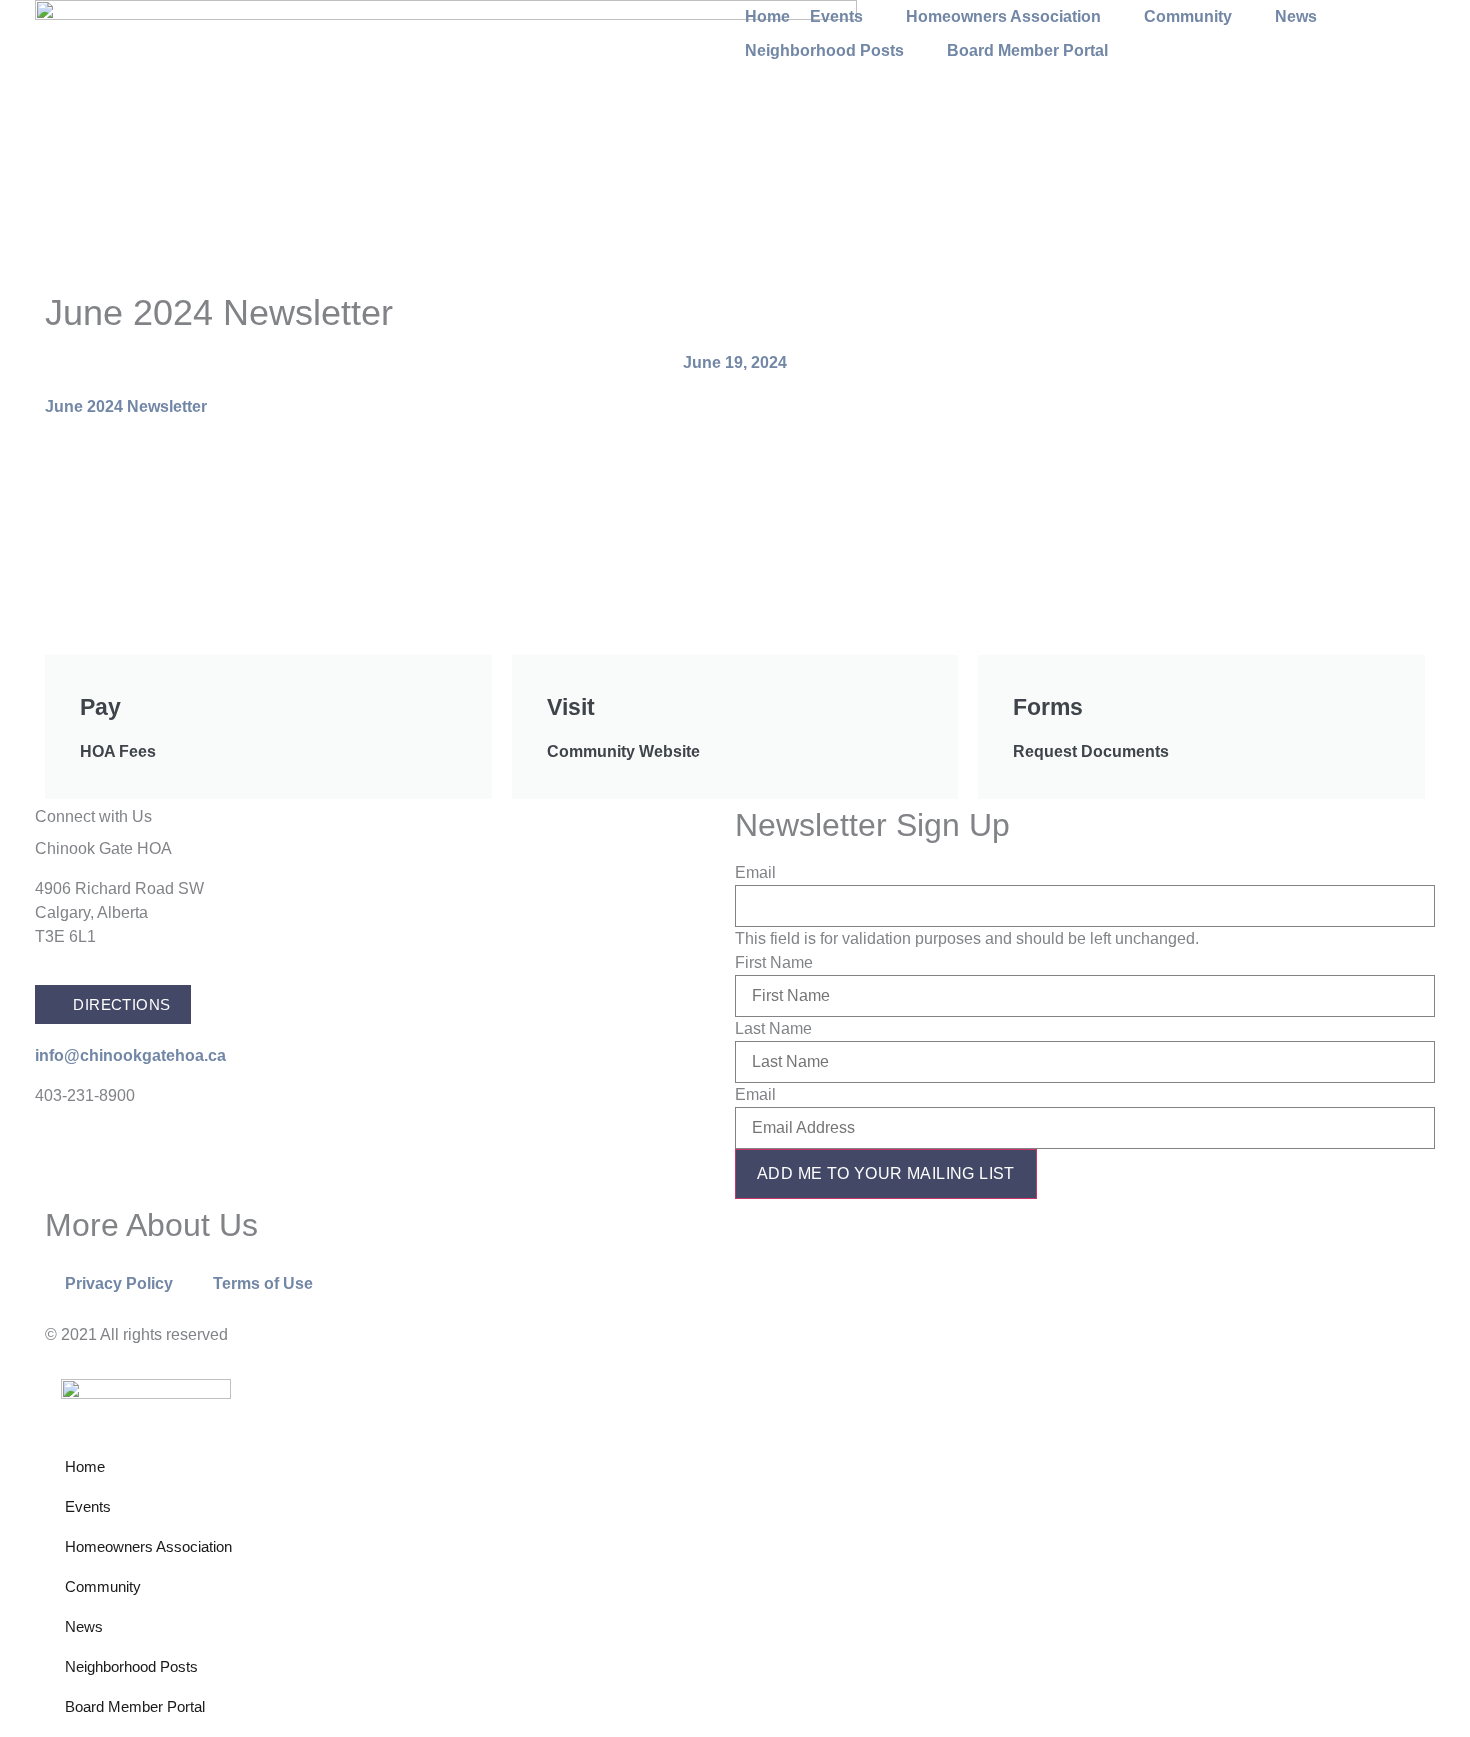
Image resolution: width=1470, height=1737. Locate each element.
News (84, 1626)
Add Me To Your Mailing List (886, 1173)
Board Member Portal (135, 1706)
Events (88, 1506)
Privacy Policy (119, 1283)
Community (103, 1586)
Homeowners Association (148, 1546)
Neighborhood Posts (131, 1666)
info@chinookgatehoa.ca (130, 1055)
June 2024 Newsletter (126, 406)
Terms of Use (263, 1283)
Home (85, 1466)
